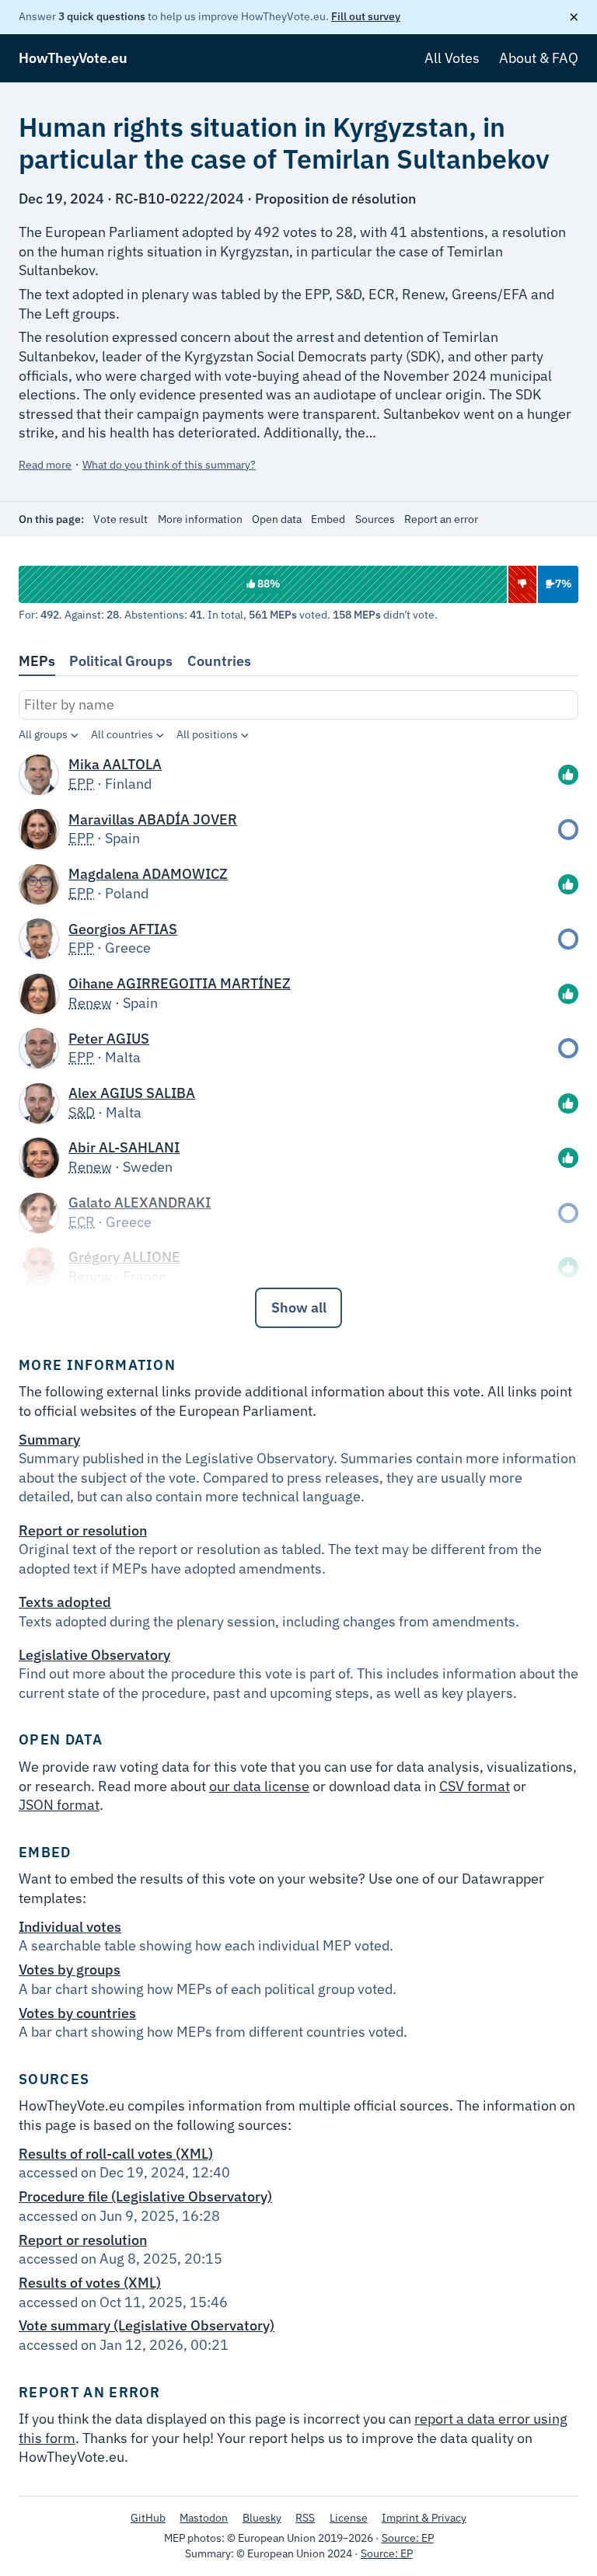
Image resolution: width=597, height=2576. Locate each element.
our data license (259, 1786)
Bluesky (262, 2518)
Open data (277, 519)
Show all (299, 1307)
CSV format (475, 1786)
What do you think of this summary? (169, 465)
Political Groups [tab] (121, 661)
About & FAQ (539, 58)
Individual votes (70, 1927)
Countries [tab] (219, 661)
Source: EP (408, 2538)
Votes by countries (77, 2013)
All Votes (452, 58)
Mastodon (204, 2518)
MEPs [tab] (37, 661)
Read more (45, 465)
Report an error (441, 519)
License (349, 2518)
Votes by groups (70, 1969)
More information (200, 519)
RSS (305, 2518)
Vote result (120, 519)
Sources (375, 519)
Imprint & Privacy (424, 2518)
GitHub (148, 2518)
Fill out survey (366, 16)
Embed (328, 519)
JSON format (59, 1805)
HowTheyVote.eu (73, 58)
